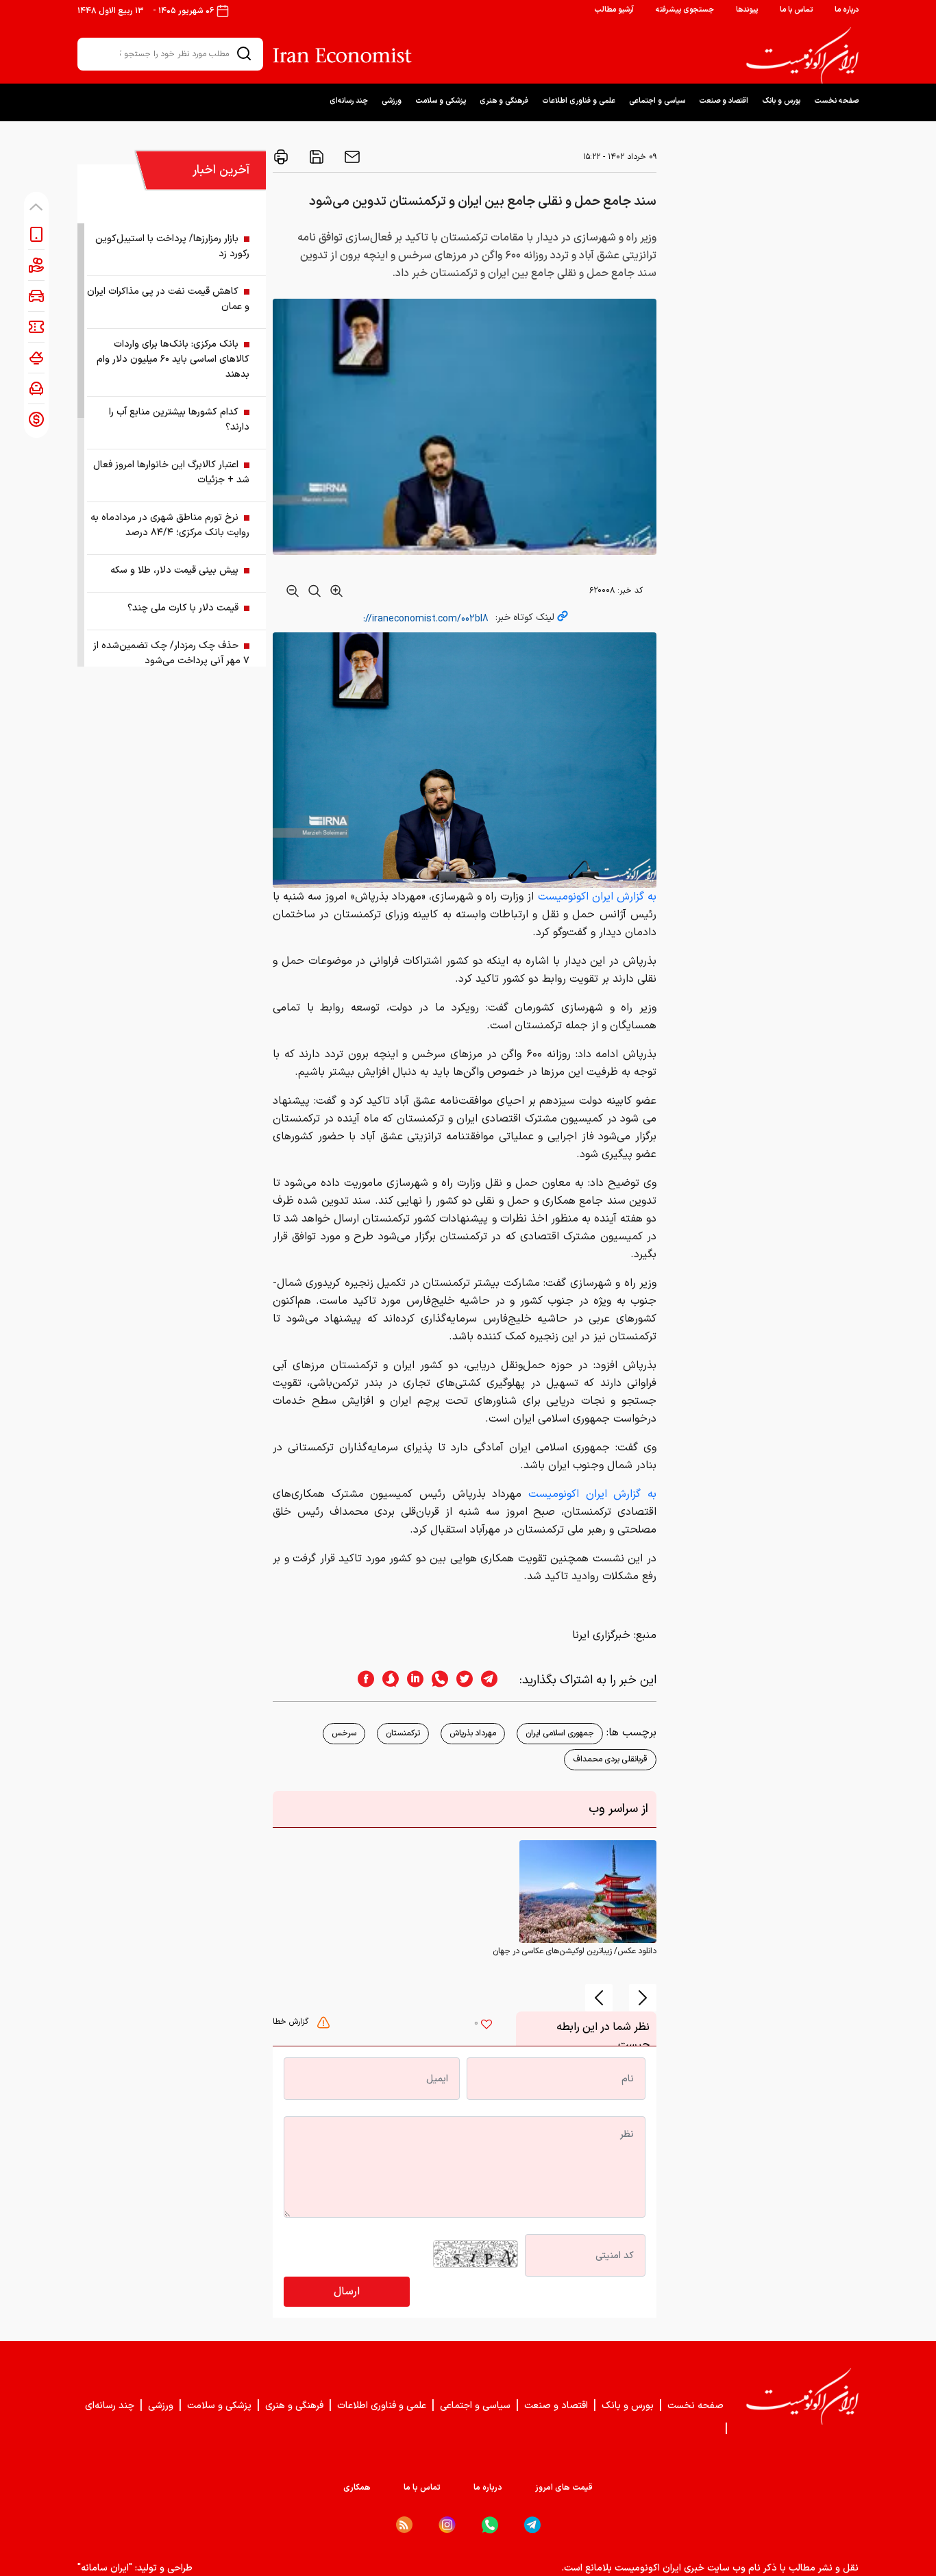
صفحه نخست (836, 101)
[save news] (315, 157)
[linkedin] (411, 1680)
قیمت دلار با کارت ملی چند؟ (183, 608)
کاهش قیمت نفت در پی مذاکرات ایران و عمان (168, 299)
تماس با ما (796, 10)
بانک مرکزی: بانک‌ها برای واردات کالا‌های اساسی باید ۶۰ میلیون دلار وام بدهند (173, 359)
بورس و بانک (781, 101)
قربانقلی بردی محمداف (610, 1759)
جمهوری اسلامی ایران (560, 1733)
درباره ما (847, 10)
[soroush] (386, 1680)
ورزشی (392, 101)
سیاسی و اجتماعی (657, 101)
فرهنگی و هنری (504, 101)
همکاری (357, 2488)
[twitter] (460, 1680)
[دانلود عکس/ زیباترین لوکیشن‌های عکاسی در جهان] (588, 1892)
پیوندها (747, 10)
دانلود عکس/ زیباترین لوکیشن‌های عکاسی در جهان (575, 1951)
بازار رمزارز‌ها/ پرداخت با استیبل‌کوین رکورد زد (172, 246)
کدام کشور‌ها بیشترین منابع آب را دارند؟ (179, 420)
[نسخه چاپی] (281, 157)
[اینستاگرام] (447, 2525)
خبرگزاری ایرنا (601, 1635)
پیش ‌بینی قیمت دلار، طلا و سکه (174, 570)
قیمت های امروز (564, 2488)
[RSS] (404, 2525)
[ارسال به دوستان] (351, 157)
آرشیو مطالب (614, 10)
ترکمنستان (403, 1733)
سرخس (344, 1733)
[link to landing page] (802, 55)
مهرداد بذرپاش (473, 1733)
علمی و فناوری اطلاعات (579, 101)
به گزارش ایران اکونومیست (597, 897)
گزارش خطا (292, 2022)
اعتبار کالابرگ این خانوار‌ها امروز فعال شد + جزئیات (171, 472)
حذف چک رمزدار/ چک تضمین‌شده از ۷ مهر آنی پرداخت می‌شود (171, 653)
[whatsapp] (436, 1680)
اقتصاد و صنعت (724, 101)
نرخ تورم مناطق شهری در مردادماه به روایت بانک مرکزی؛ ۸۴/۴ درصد (170, 525)
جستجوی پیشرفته (685, 10)
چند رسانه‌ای (349, 101)
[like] (487, 2026)
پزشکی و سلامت (441, 101)
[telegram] (496, 1680)
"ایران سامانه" (105, 2568)
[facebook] (362, 1680)
